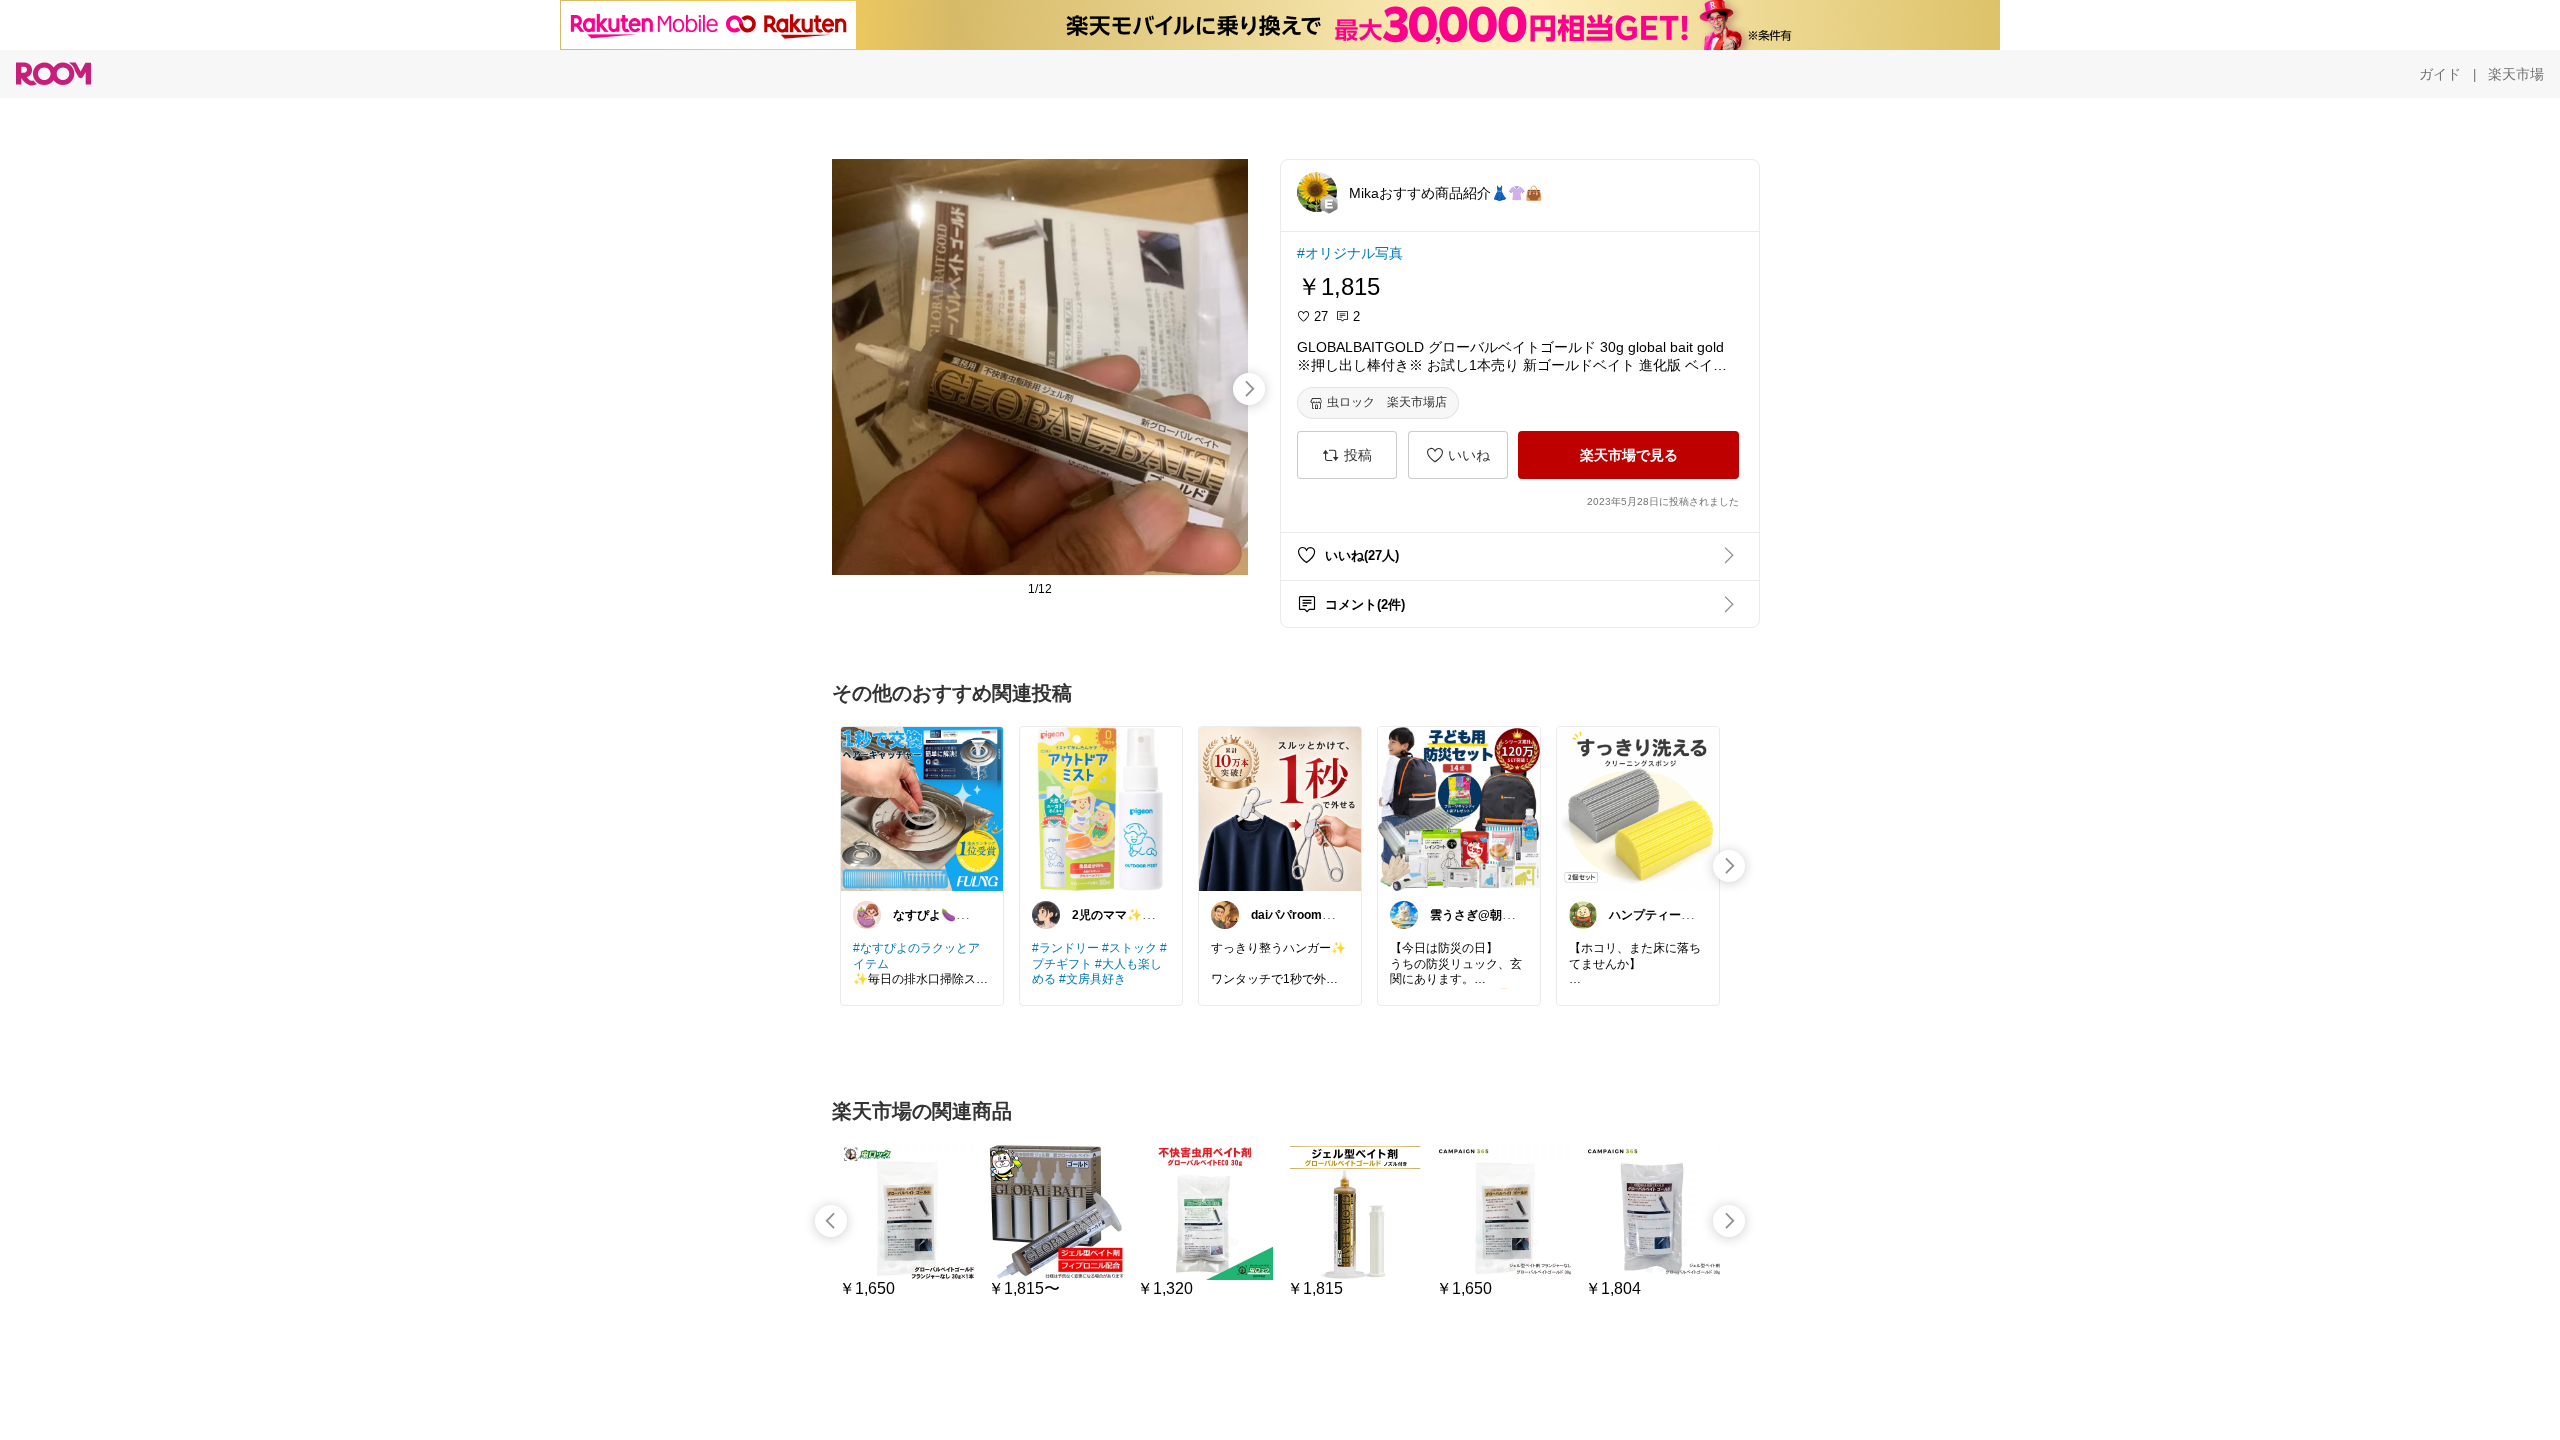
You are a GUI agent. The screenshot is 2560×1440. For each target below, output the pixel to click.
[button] (1317, 192)
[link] (922, 808)
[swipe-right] (1249, 389)
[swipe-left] (831, 1221)
